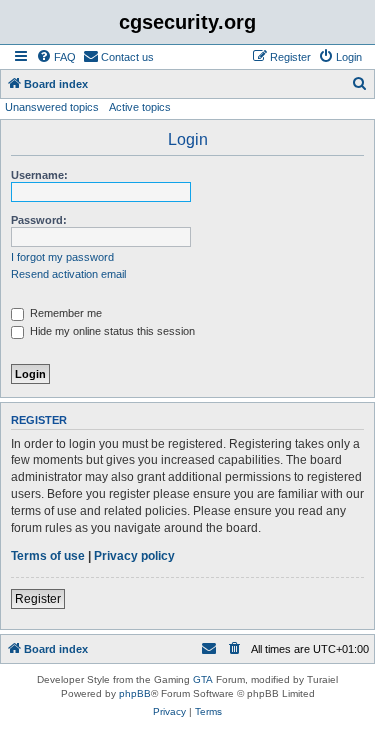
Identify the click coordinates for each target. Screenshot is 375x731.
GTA (203, 679)
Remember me (64, 313)
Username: (39, 175)
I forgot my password (62, 257)
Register (38, 599)
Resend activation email (68, 274)
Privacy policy (134, 556)
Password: (39, 220)
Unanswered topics (52, 107)
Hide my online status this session (111, 331)
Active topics (140, 107)
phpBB (135, 693)
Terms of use (48, 556)
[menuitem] (56, 57)
